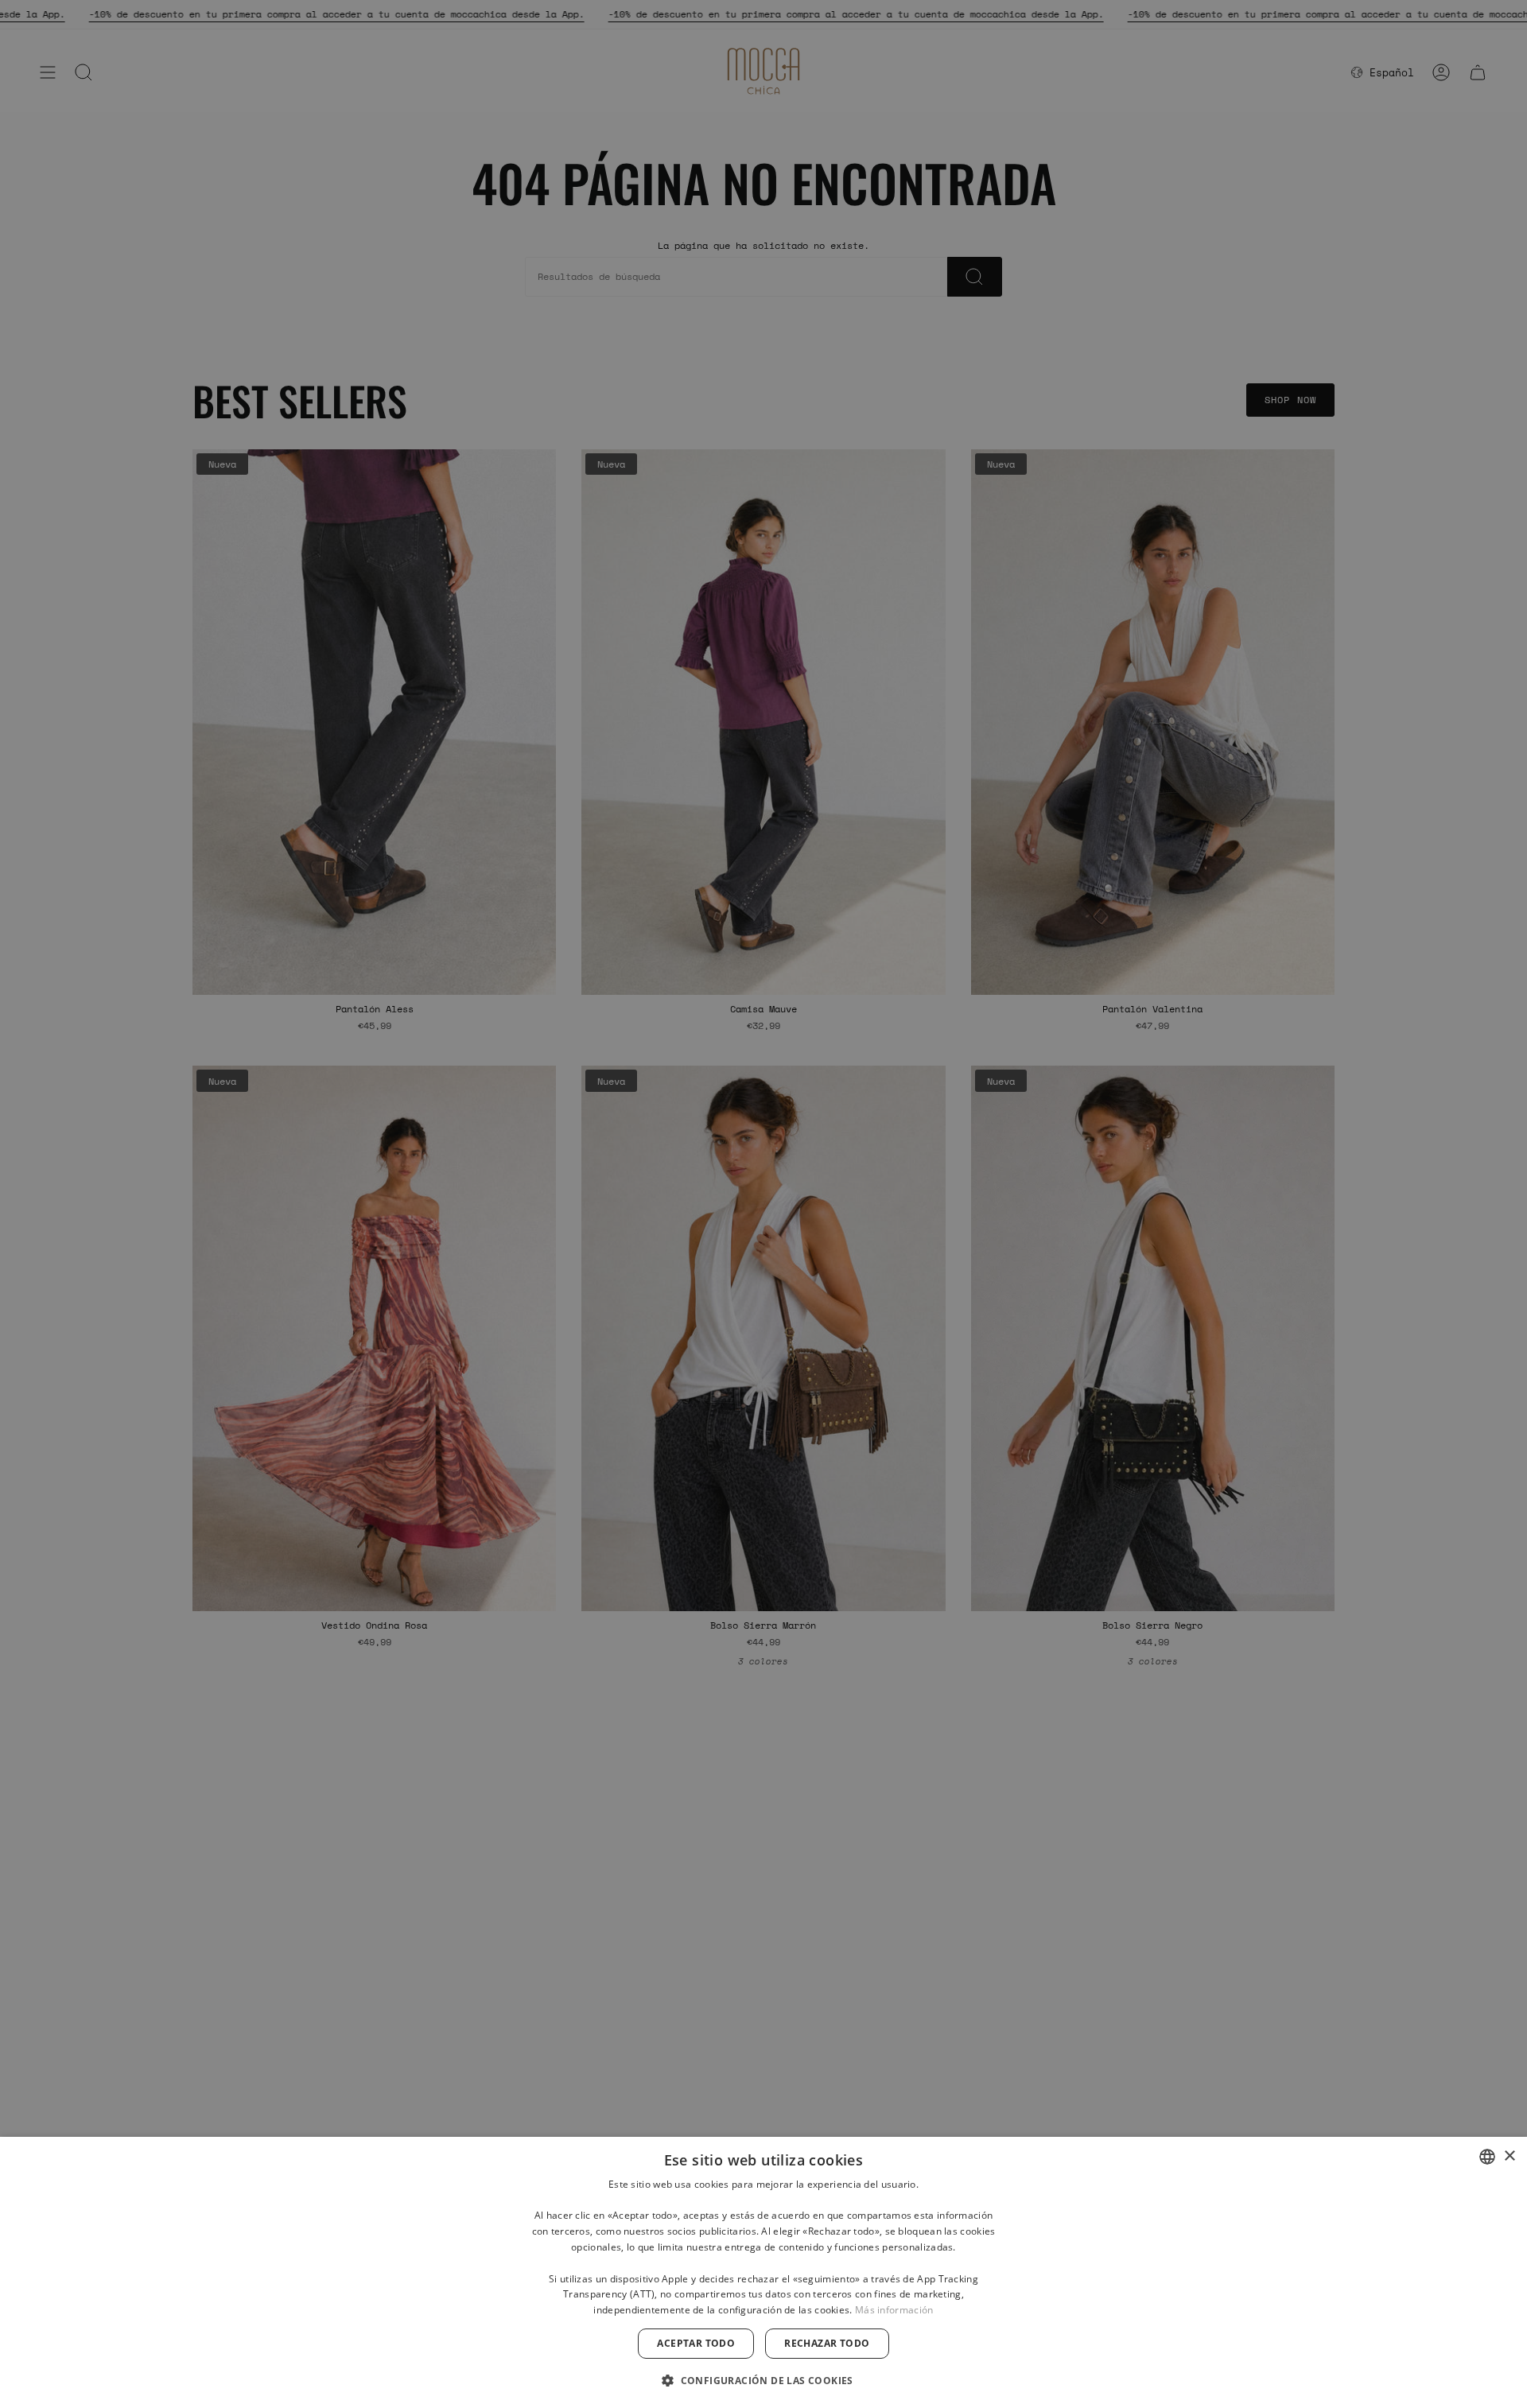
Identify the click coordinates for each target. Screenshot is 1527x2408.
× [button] (1509, 2156)
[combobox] (1487, 2157)
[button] (763, 2380)
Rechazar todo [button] (827, 2343)
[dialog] (763, 2272)
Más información (894, 2310)
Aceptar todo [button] (696, 2343)
